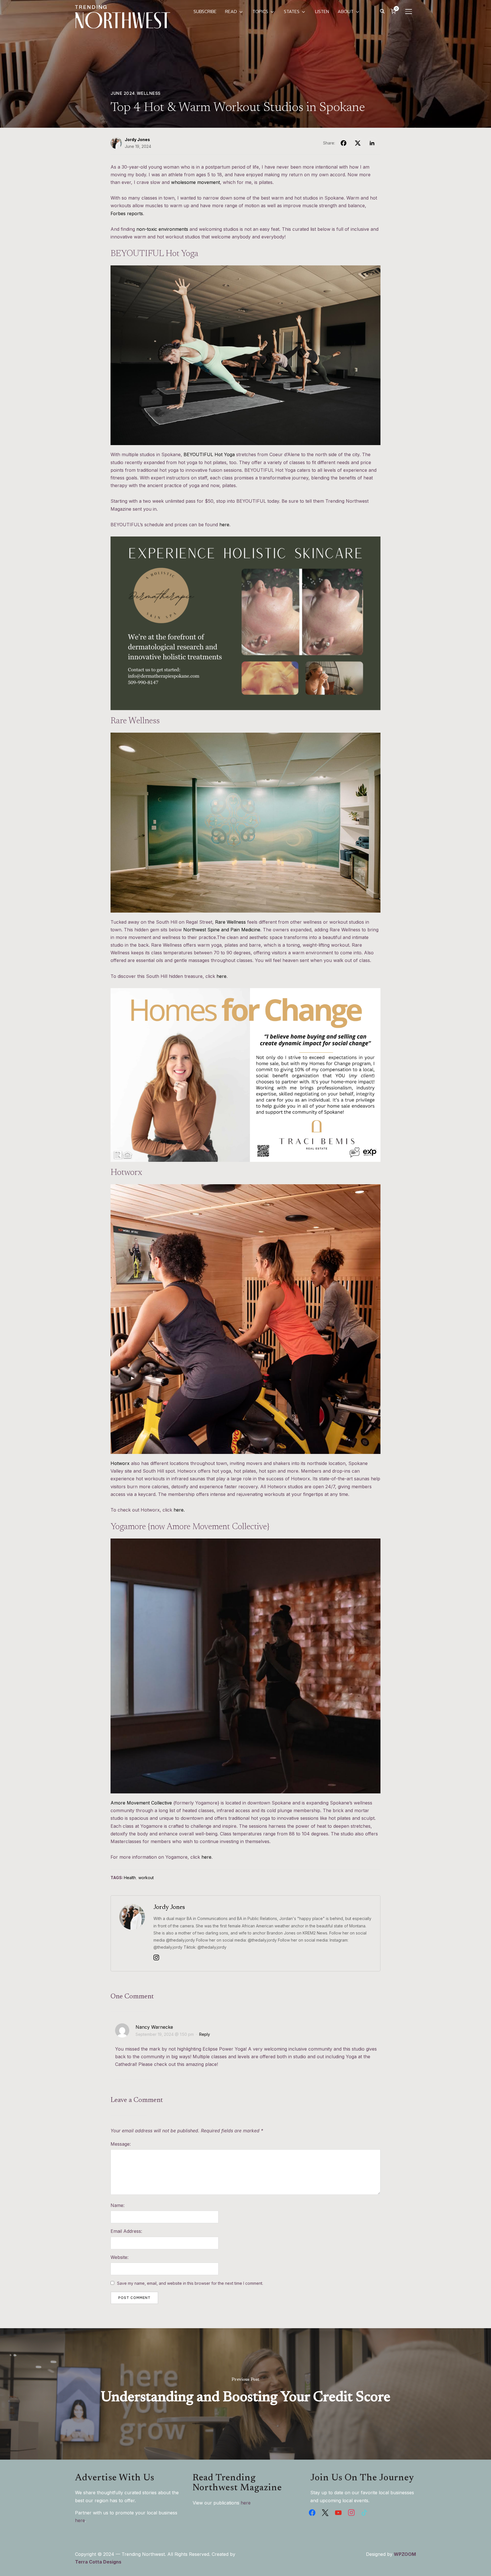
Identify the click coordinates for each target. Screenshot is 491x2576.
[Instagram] (156, 1959)
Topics (260, 12)
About (346, 12)
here (224, 525)
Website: (119, 2257)
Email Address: (126, 2231)
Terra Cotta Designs (98, 2562)
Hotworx (120, 1463)
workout (146, 1878)
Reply (205, 2034)
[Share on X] (358, 143)
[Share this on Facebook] (344, 143)
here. (179, 1510)
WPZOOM (405, 2554)
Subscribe (205, 12)
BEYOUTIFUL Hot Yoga (209, 454)
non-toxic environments (162, 229)
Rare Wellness (230, 922)
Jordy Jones (137, 140)
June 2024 (123, 93)
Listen (322, 12)
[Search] (382, 11)
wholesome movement (195, 182)
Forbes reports (127, 213)
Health (130, 1878)
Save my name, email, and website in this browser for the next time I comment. (190, 2283)
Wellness (149, 93)
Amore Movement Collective (141, 1803)
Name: (117, 2205)
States (292, 12)
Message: (121, 2144)
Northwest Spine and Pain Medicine (222, 930)
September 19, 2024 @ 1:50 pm (165, 2034)
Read (231, 12)
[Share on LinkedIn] (372, 143)
